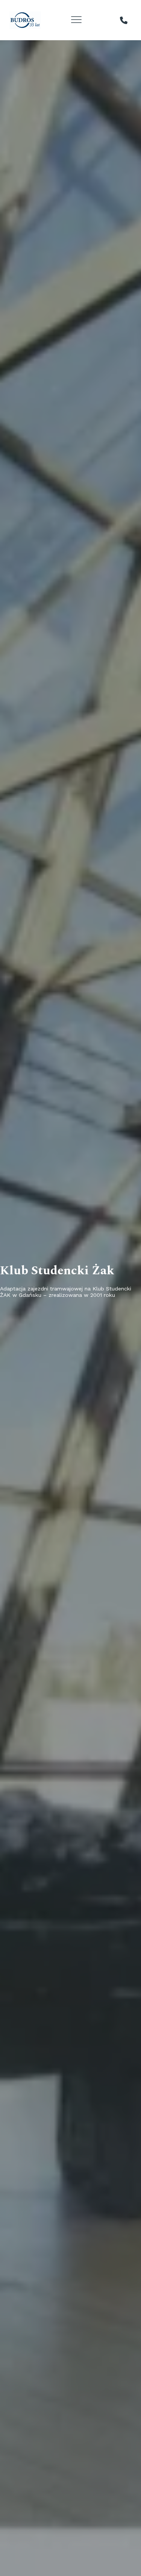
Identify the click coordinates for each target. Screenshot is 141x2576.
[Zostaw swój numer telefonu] (124, 20)
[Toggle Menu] (77, 20)
